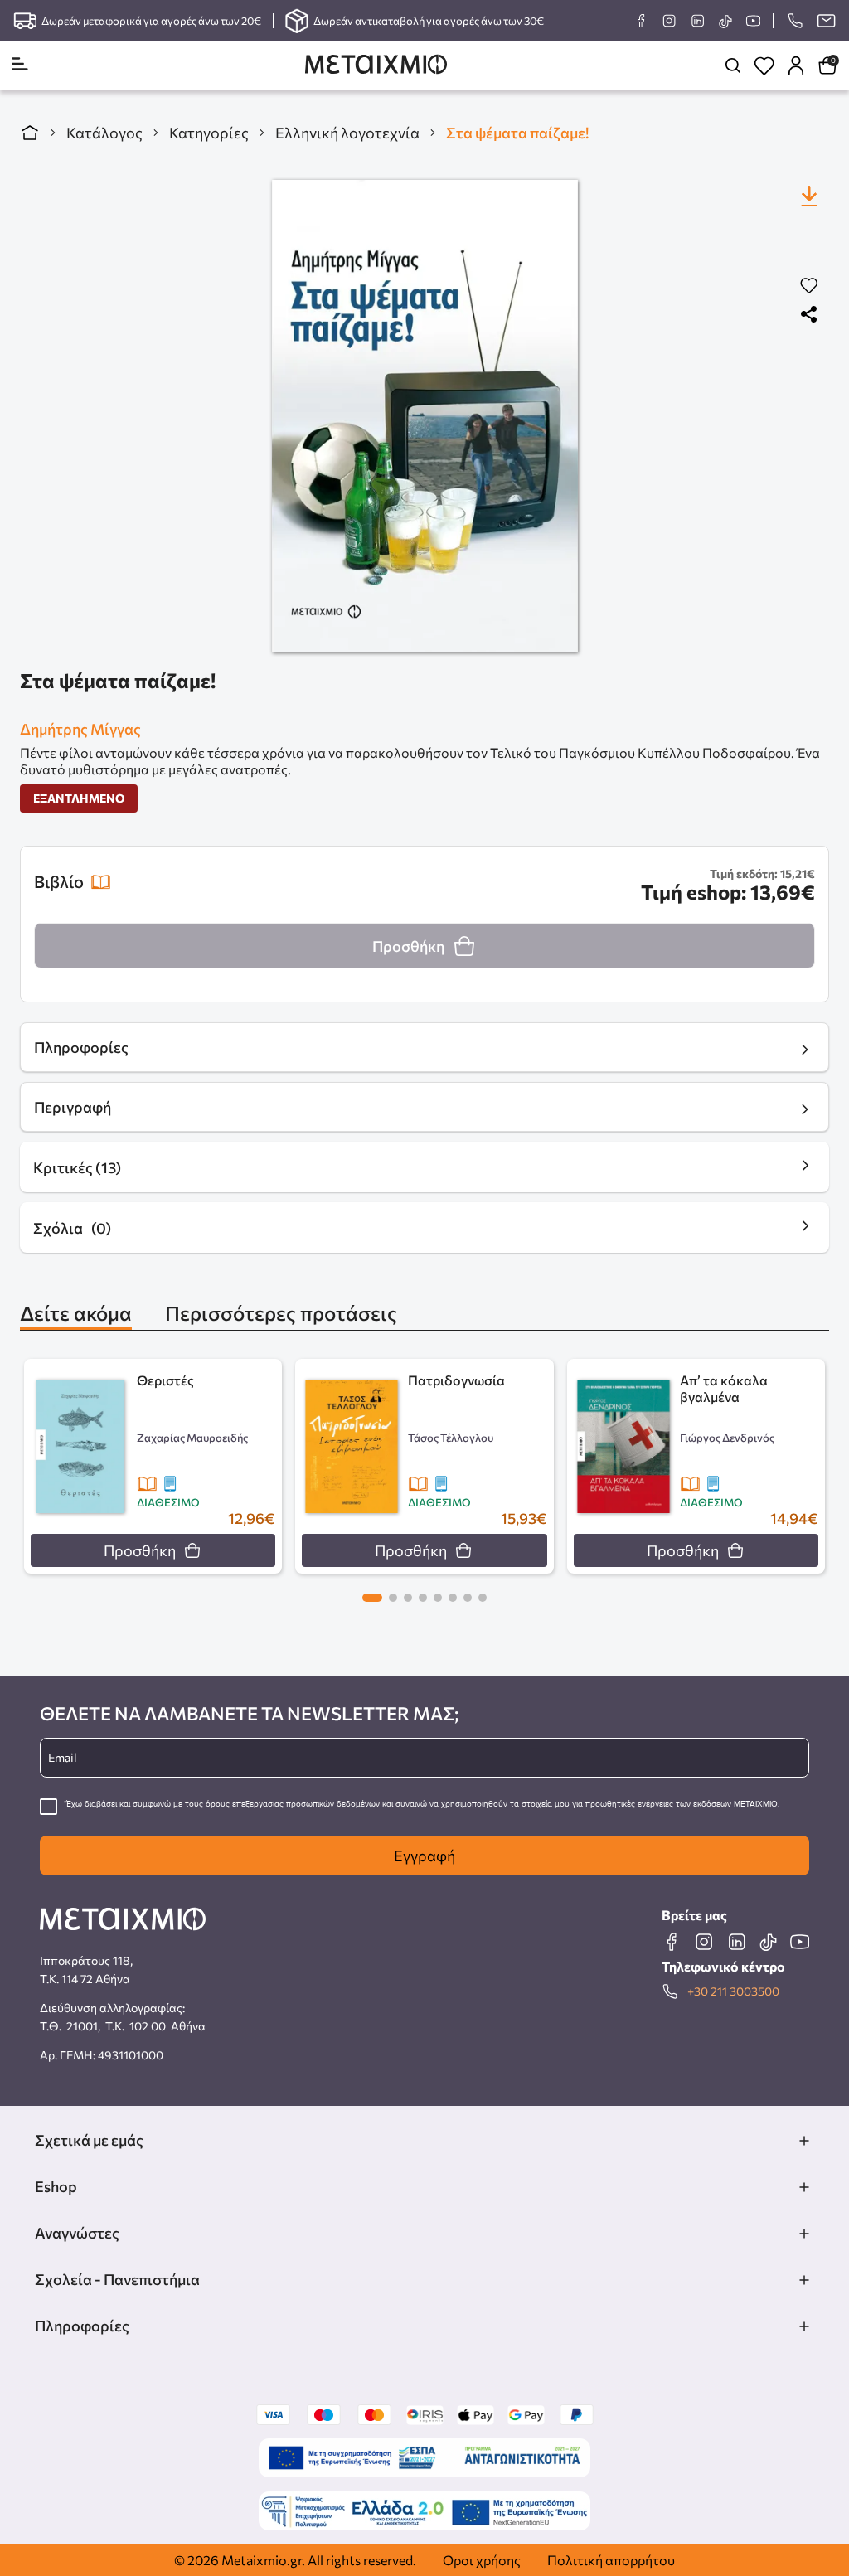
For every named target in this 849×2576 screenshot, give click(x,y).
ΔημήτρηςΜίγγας (80, 729)
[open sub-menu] (804, 2141)
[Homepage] (376, 66)
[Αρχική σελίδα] (30, 133)
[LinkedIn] (697, 21)
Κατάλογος (104, 133)
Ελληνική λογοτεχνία (347, 133)
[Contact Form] (826, 21)
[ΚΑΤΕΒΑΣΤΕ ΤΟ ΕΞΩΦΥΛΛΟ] (809, 196)
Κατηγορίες (209, 133)
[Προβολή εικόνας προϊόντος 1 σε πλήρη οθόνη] (425, 416)
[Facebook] (641, 21)
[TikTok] (725, 21)
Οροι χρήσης (482, 2560)
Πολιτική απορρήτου (611, 2560)
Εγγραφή (424, 1856)
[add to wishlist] (809, 286)
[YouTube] (753, 21)
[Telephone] (795, 21)
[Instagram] (669, 21)
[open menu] (20, 65)
